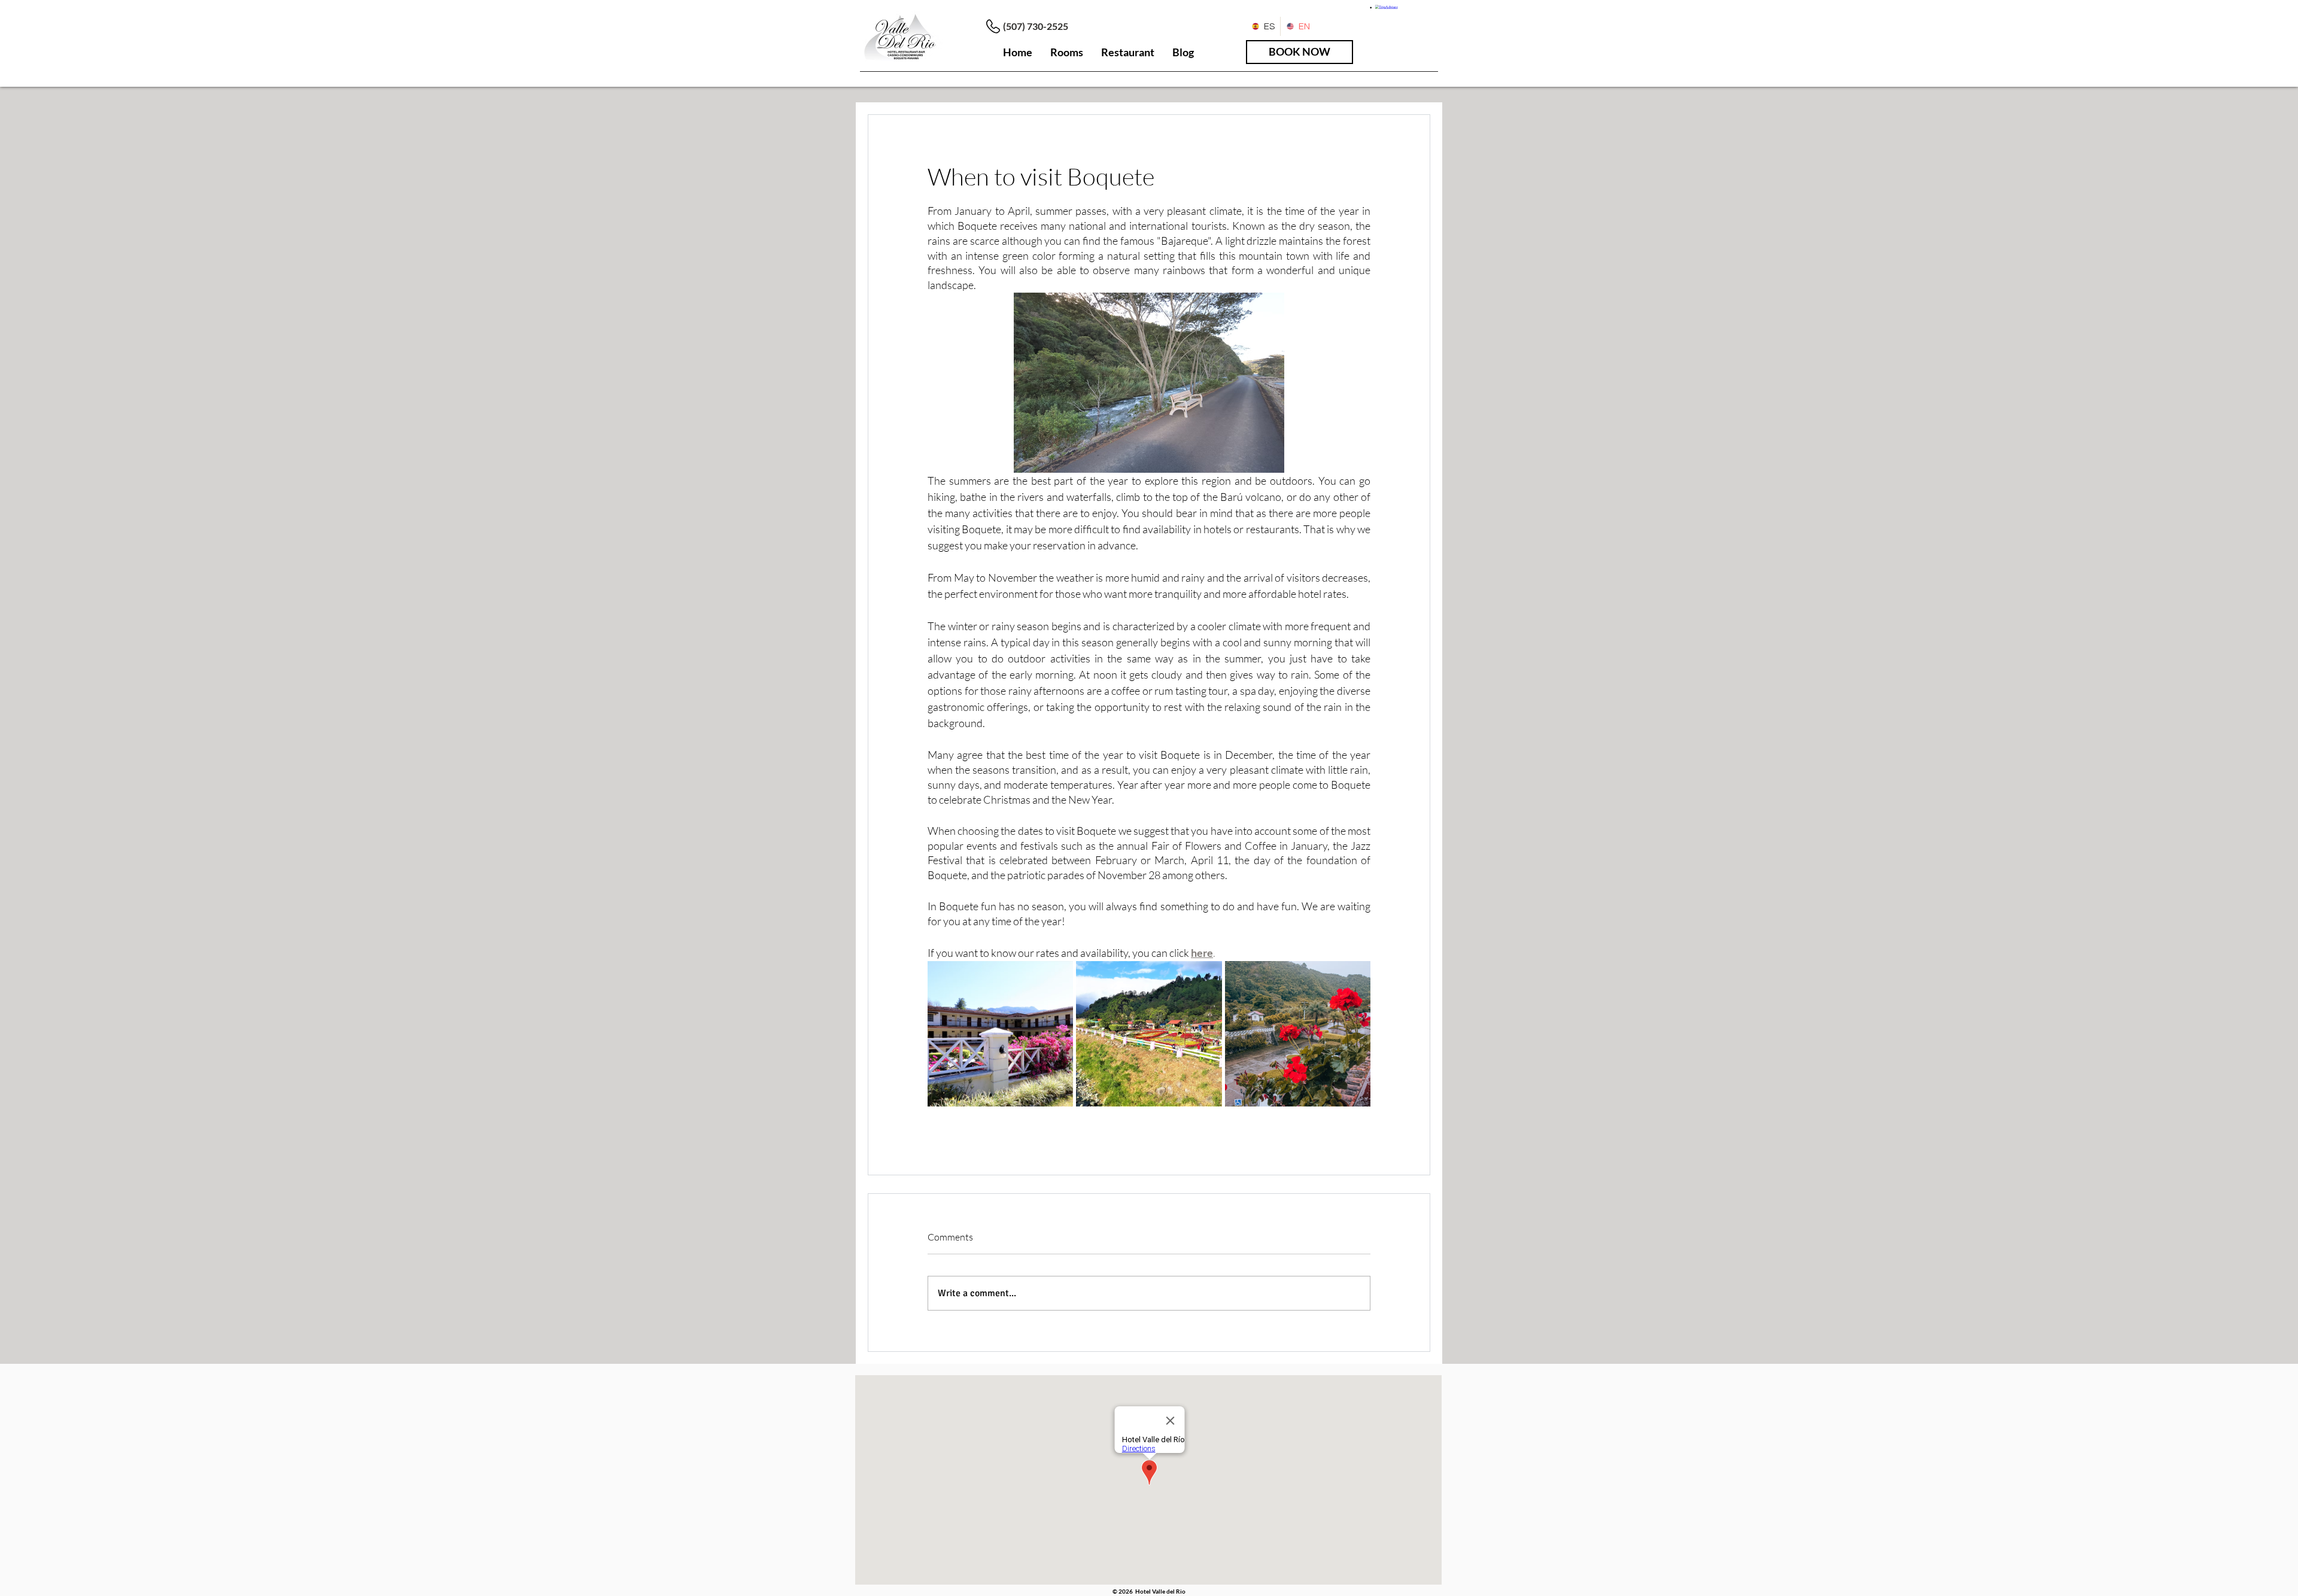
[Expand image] (1000, 1034)
